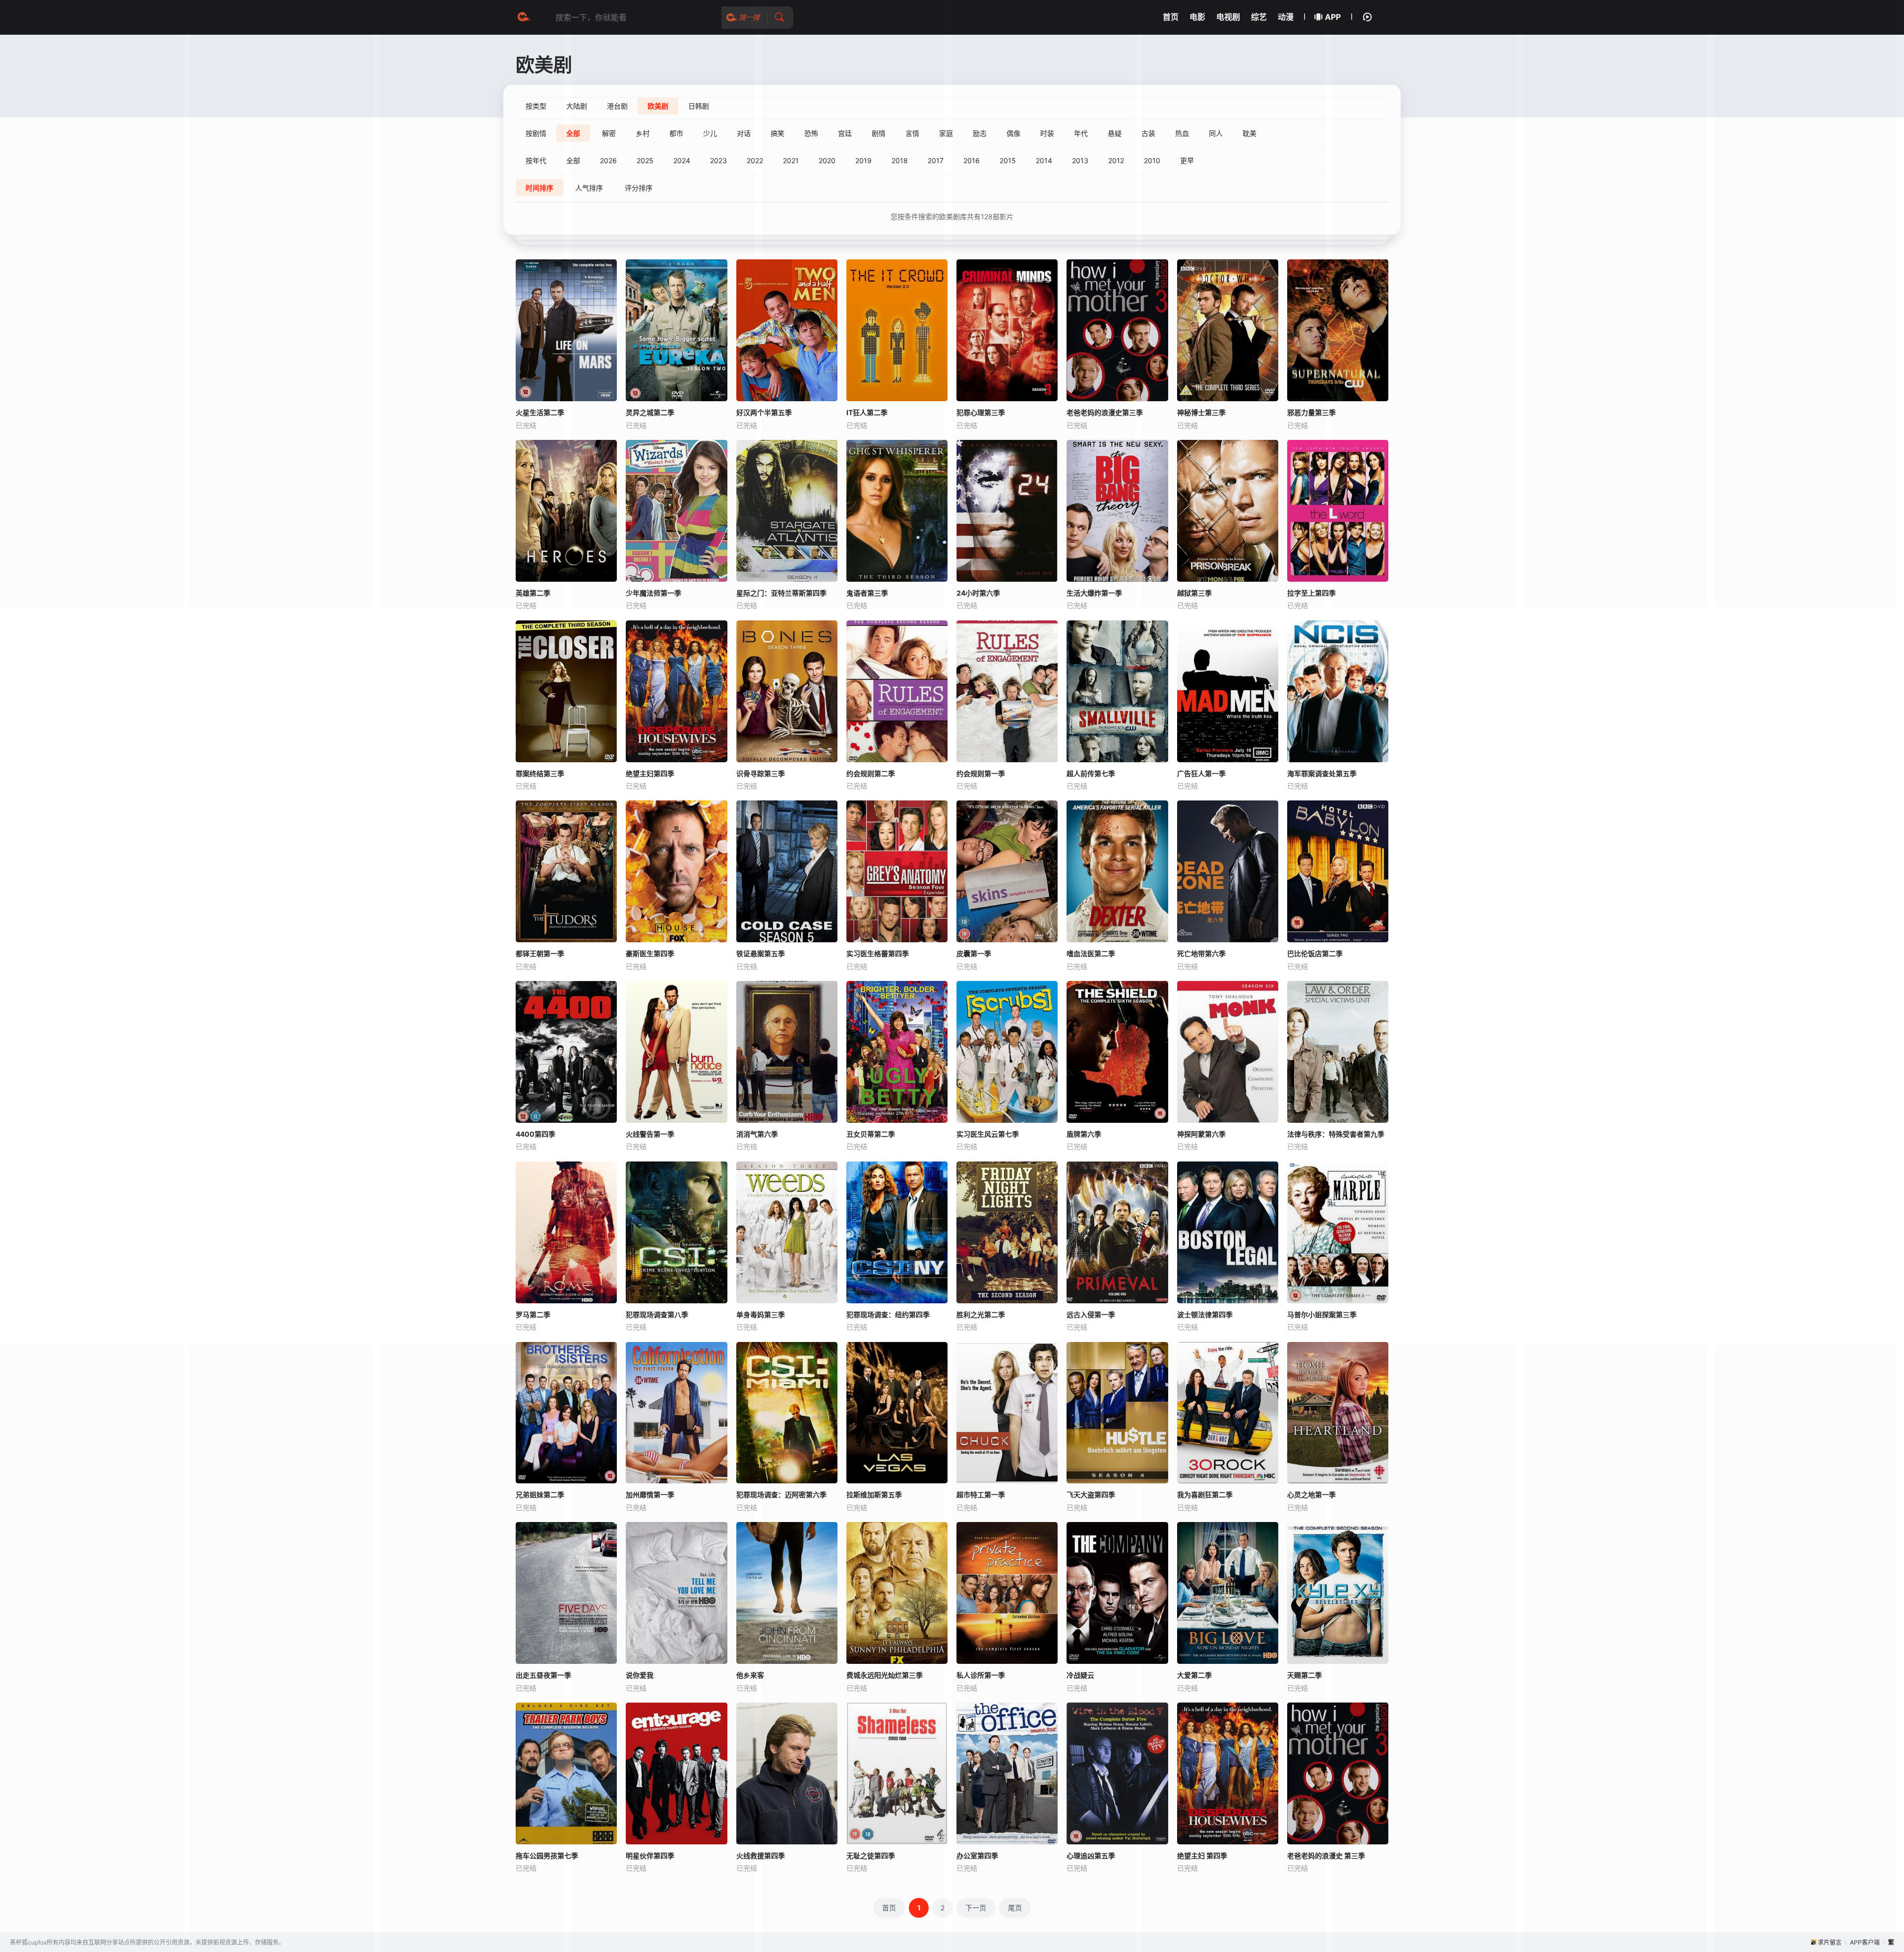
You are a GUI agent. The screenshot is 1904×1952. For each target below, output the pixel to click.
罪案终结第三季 (540, 773)
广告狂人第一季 (1201, 773)
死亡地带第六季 (1201, 953)
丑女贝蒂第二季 (871, 1134)
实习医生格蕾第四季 (878, 953)
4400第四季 (535, 1134)
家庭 (946, 133)
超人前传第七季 (1091, 773)
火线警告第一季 (650, 1134)
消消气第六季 (757, 1134)
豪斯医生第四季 (650, 953)
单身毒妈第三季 (761, 1314)
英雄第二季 (533, 593)
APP (1333, 17)
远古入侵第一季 (1091, 1314)
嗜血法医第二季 (1091, 953)
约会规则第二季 (871, 773)
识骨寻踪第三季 (761, 773)
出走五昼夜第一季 (543, 1675)
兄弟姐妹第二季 (540, 1494)
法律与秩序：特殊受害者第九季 (1336, 1134)
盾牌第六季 (1084, 1134)
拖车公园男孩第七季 (547, 1856)
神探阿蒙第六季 (1201, 1134)
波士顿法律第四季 (1205, 1314)
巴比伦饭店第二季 (1315, 953)
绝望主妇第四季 (650, 773)
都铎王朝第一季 (540, 953)
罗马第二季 (533, 1314)
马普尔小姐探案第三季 (1322, 1314)
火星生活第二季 (540, 412)
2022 (755, 160)
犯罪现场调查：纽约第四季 (888, 1314)
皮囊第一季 (974, 953)
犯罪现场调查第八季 (657, 1314)
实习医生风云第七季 (988, 1134)
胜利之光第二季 (981, 1314)
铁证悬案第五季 (761, 953)
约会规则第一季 (981, 773)
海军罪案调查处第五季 (1322, 773)
